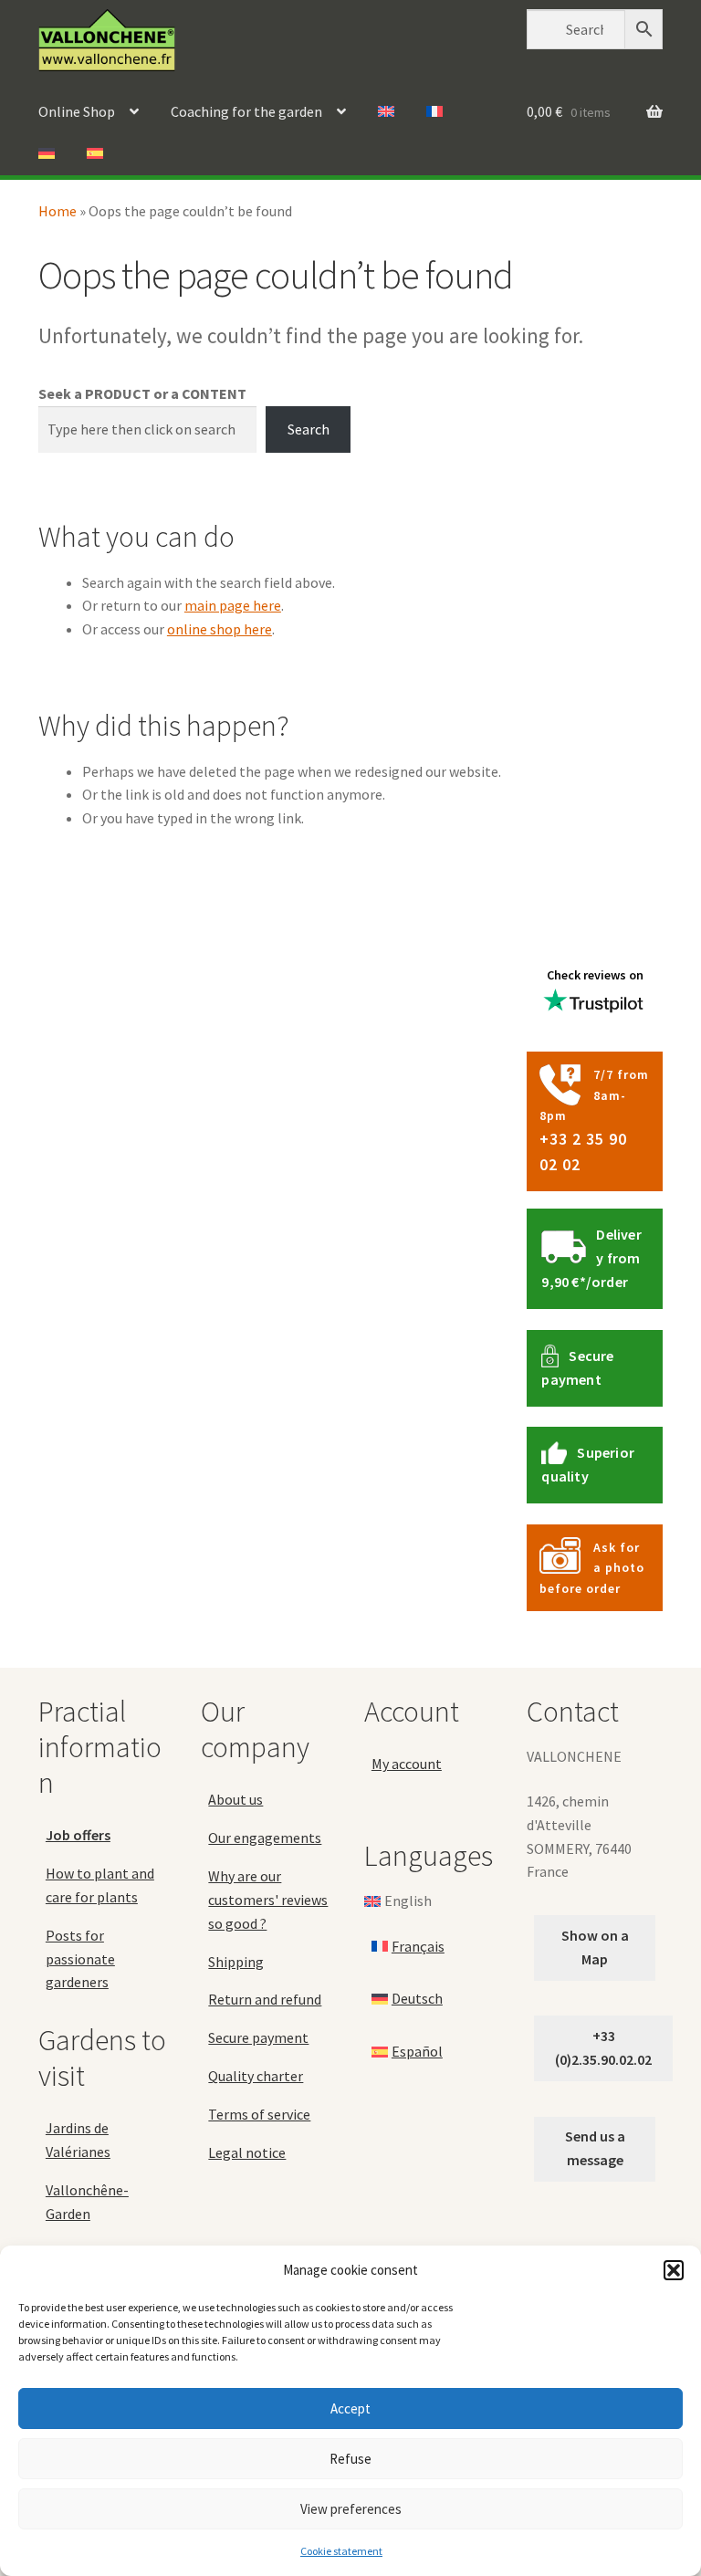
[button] (674, 2270)
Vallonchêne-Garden (87, 2202)
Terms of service (259, 2114)
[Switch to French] (434, 112)
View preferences (351, 2509)
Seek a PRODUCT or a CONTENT (142, 393)
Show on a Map (595, 1947)
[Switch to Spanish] (95, 154)
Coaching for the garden (246, 111)
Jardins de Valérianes (78, 2140)
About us (235, 1799)
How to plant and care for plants (100, 1885)
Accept (350, 2408)
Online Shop (77, 111)
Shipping (236, 1962)
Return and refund (265, 1999)
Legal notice (247, 2152)
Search (309, 429)
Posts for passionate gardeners (80, 1959)
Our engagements (265, 1838)
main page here (233, 605)
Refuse (350, 2459)
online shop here (220, 629)
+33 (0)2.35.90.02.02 (603, 2047)
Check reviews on (595, 975)
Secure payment (258, 2037)
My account (407, 1764)
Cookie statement (341, 2551)
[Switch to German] (47, 154)
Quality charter (256, 2076)
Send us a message (595, 2148)
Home (58, 211)
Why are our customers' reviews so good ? (268, 1900)
